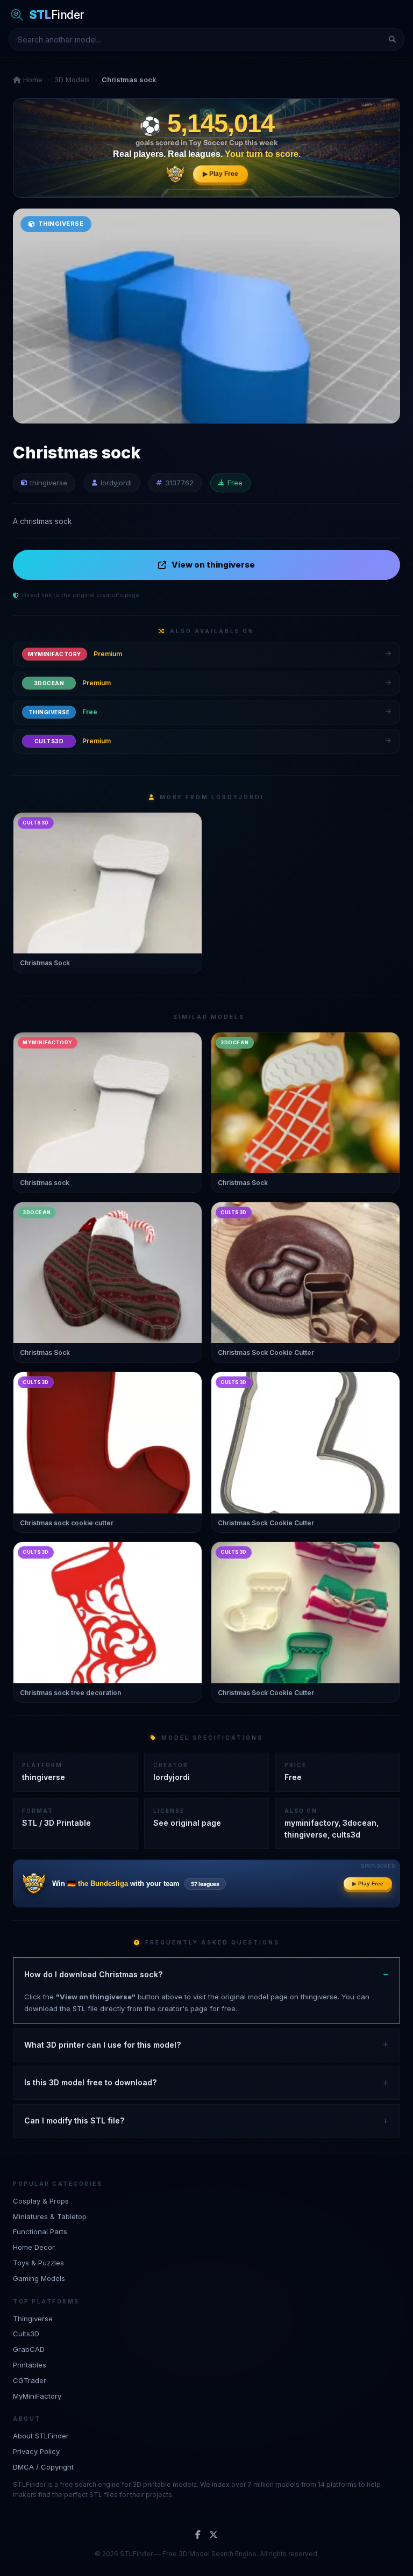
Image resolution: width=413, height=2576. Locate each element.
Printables (30, 2365)
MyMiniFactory (37, 2396)
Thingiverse (33, 2319)
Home (32, 80)
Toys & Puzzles (38, 2263)
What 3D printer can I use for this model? (102, 2045)
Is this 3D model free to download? (90, 2082)
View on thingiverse (213, 565)
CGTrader (30, 2380)
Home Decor (34, 2247)
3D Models (72, 80)
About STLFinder (41, 2436)
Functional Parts (40, 2231)
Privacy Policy (36, 2451)
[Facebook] (198, 2535)
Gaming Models (39, 2278)
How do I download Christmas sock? (93, 1974)
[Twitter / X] (213, 2535)
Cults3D (26, 2334)
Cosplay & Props (41, 2201)
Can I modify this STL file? (74, 2121)
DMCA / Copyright (43, 2467)
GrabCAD (29, 2349)
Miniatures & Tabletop (50, 2216)
